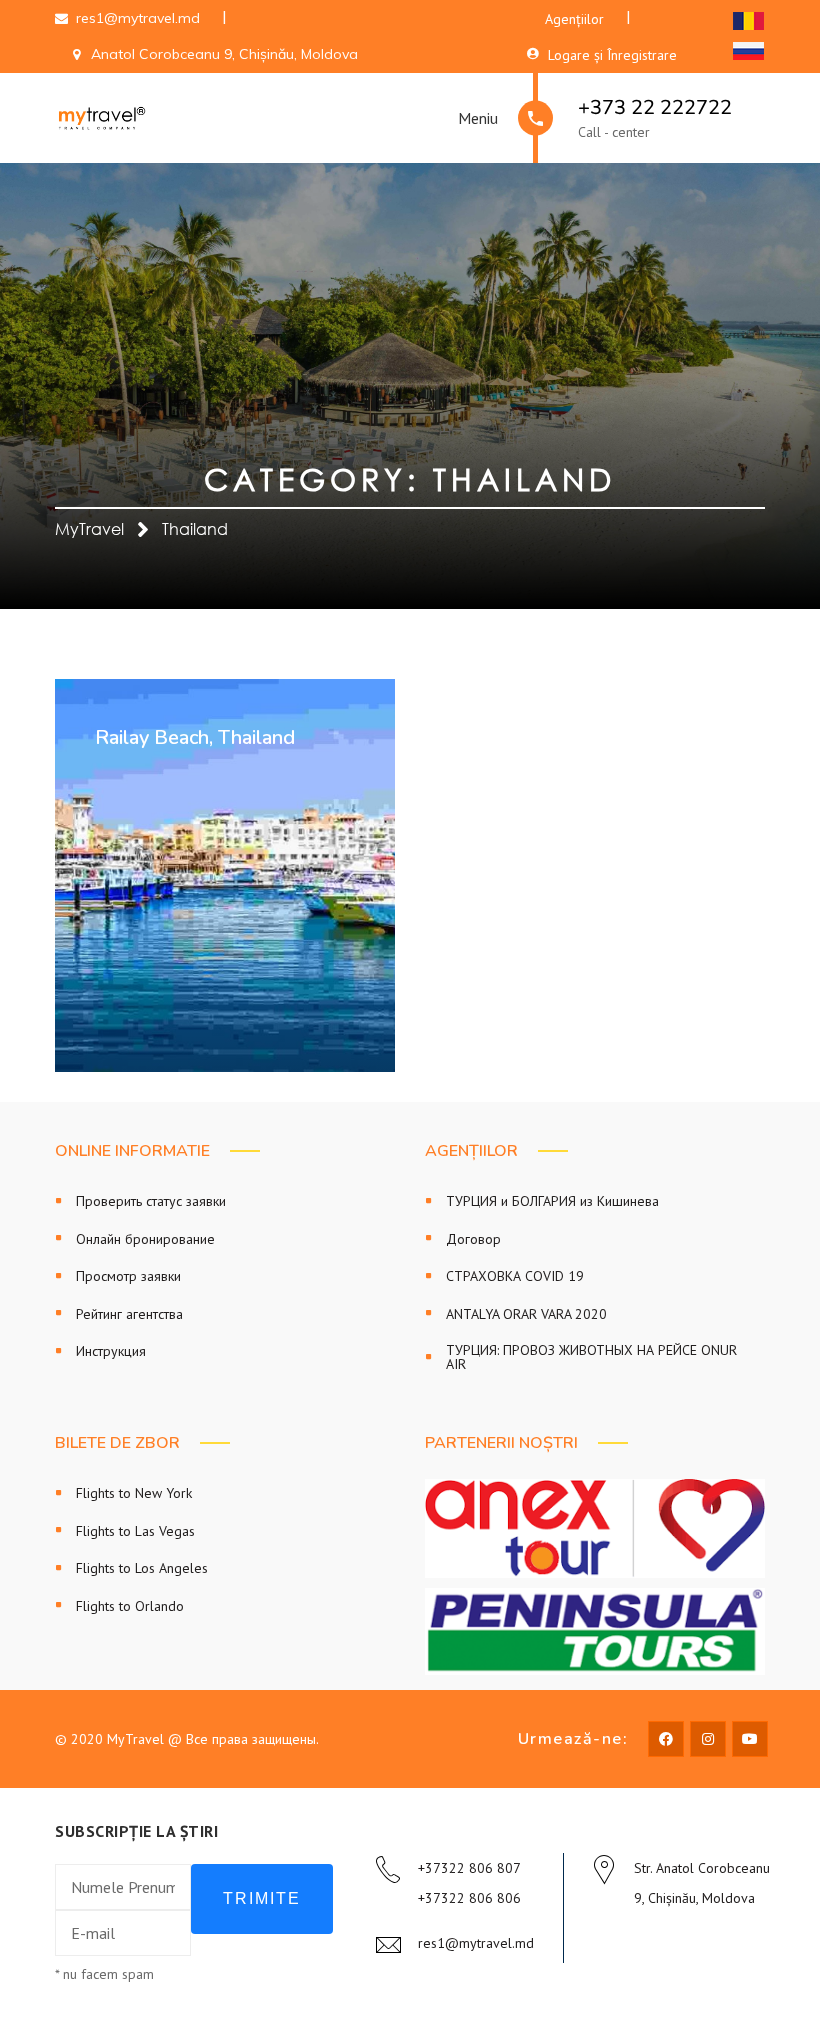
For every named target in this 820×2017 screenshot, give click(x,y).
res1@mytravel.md (476, 1943)
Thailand (195, 529)
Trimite (262, 1898)
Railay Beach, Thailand (195, 737)
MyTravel (89, 529)
